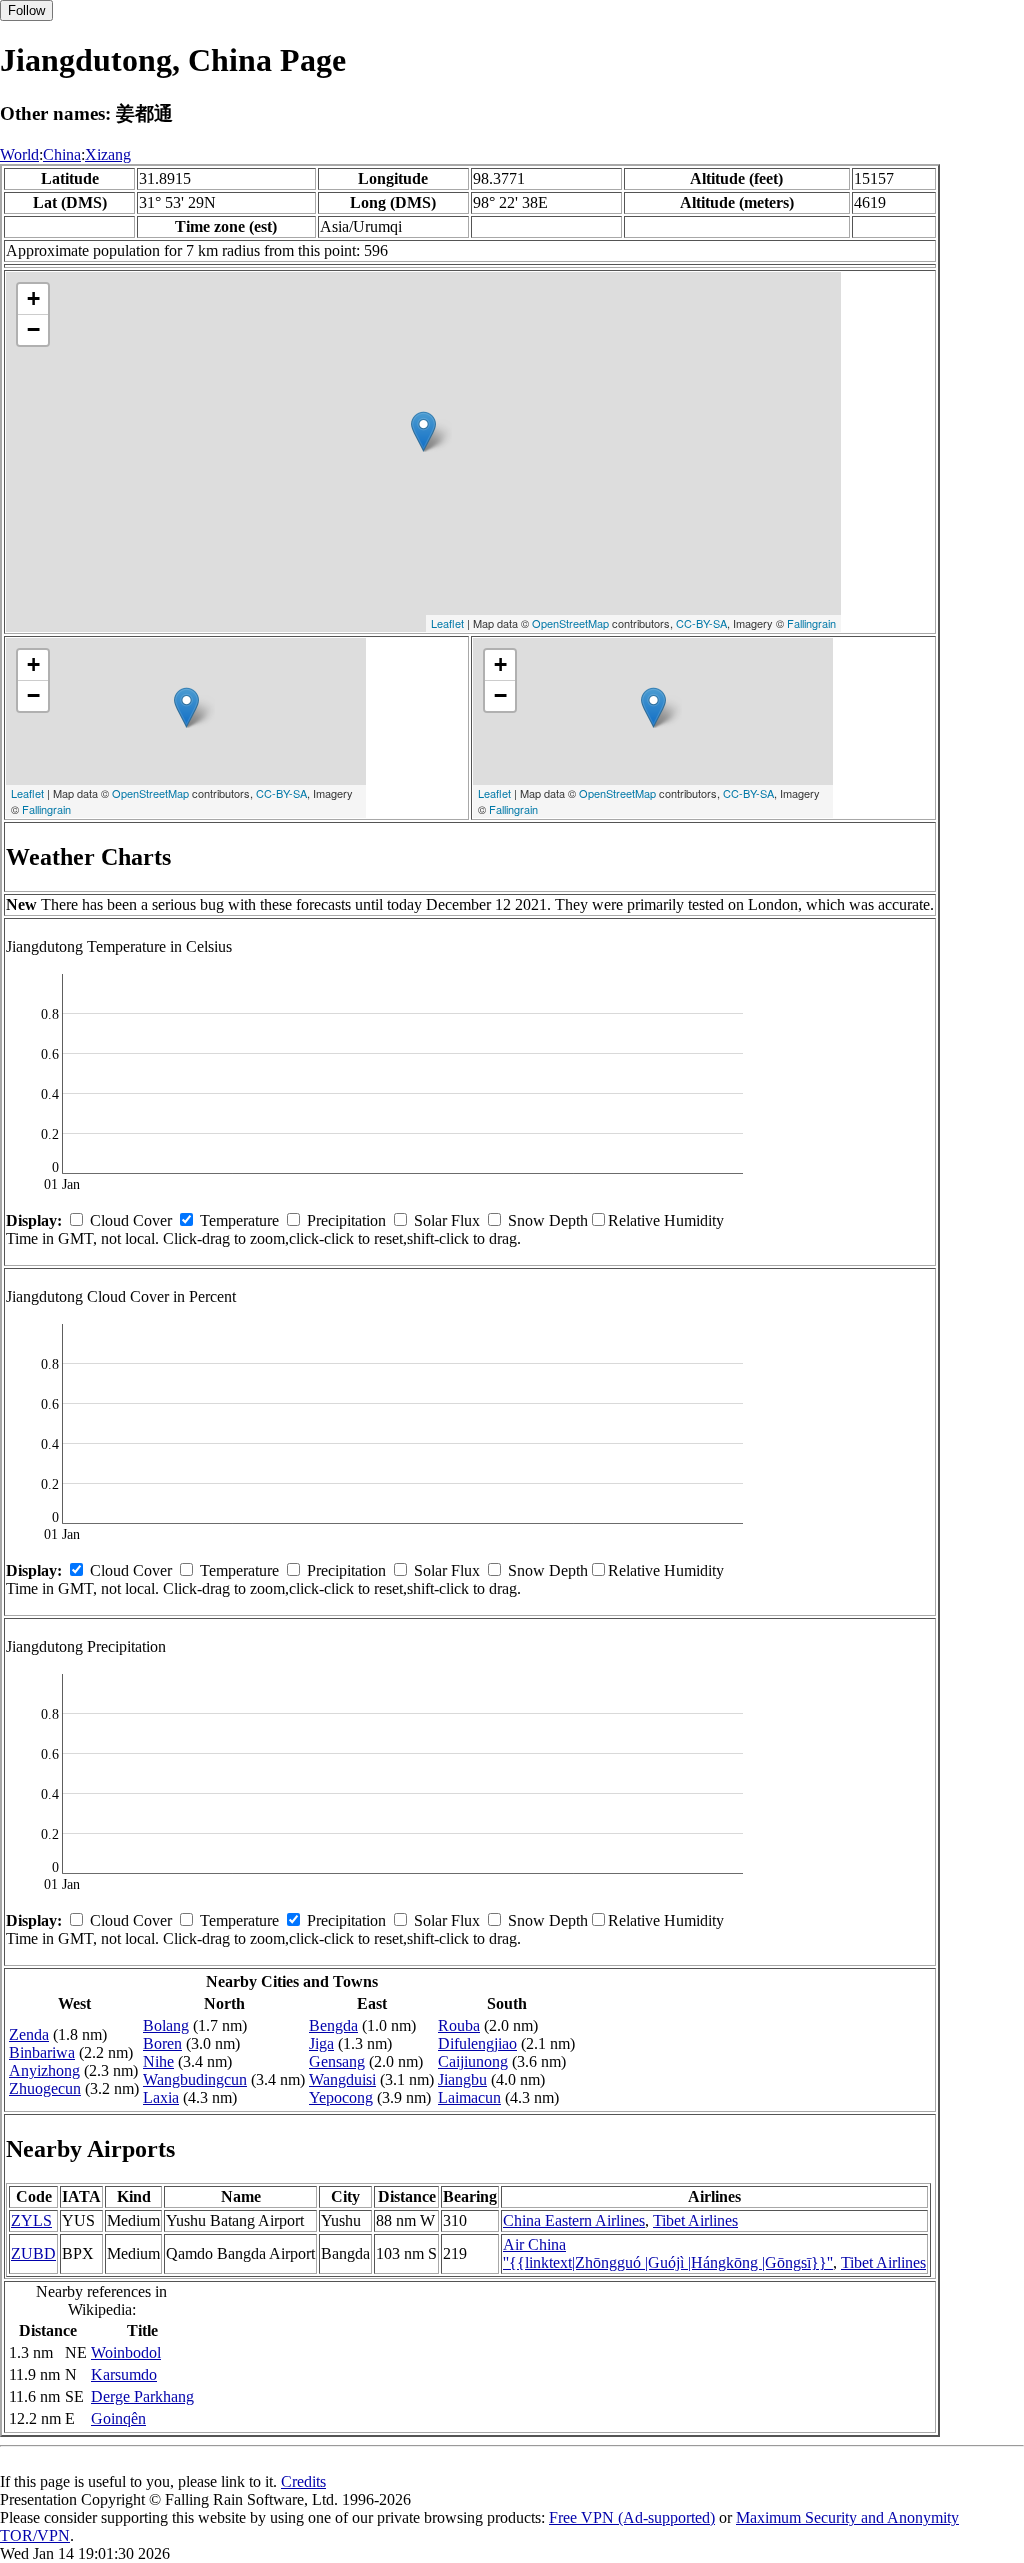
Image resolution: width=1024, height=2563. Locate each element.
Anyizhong (44, 2070)
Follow (26, 10)
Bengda (333, 2025)
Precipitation (346, 1220)
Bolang (166, 2025)
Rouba (459, 2025)
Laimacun (469, 2097)
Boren (162, 2043)
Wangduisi (342, 2079)
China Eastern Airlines (574, 2220)
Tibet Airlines (695, 2220)
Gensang (337, 2061)
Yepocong (341, 2097)
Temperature (239, 1220)
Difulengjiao (477, 2043)
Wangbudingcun (195, 2079)
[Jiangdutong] (423, 431)
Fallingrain (811, 623)
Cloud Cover (131, 1220)
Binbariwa (42, 2052)
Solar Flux (447, 1220)
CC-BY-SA (701, 623)
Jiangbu (462, 2079)
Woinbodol (126, 2352)
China (62, 154)
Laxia (161, 2097)
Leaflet (447, 623)
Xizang (108, 154)
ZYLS (31, 2220)
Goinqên (118, 2418)
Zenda (29, 2034)
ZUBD (33, 2253)
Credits (303, 2481)
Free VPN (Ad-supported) (632, 2517)
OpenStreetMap (570, 623)
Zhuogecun (45, 2088)
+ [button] (33, 298)
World (19, 154)
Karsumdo (124, 2374)
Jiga (321, 2043)
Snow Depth (548, 1220)
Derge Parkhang (142, 2396)
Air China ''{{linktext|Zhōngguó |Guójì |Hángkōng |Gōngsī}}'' (668, 2253)
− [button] (33, 329)
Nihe (158, 2061)
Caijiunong (473, 2061)
